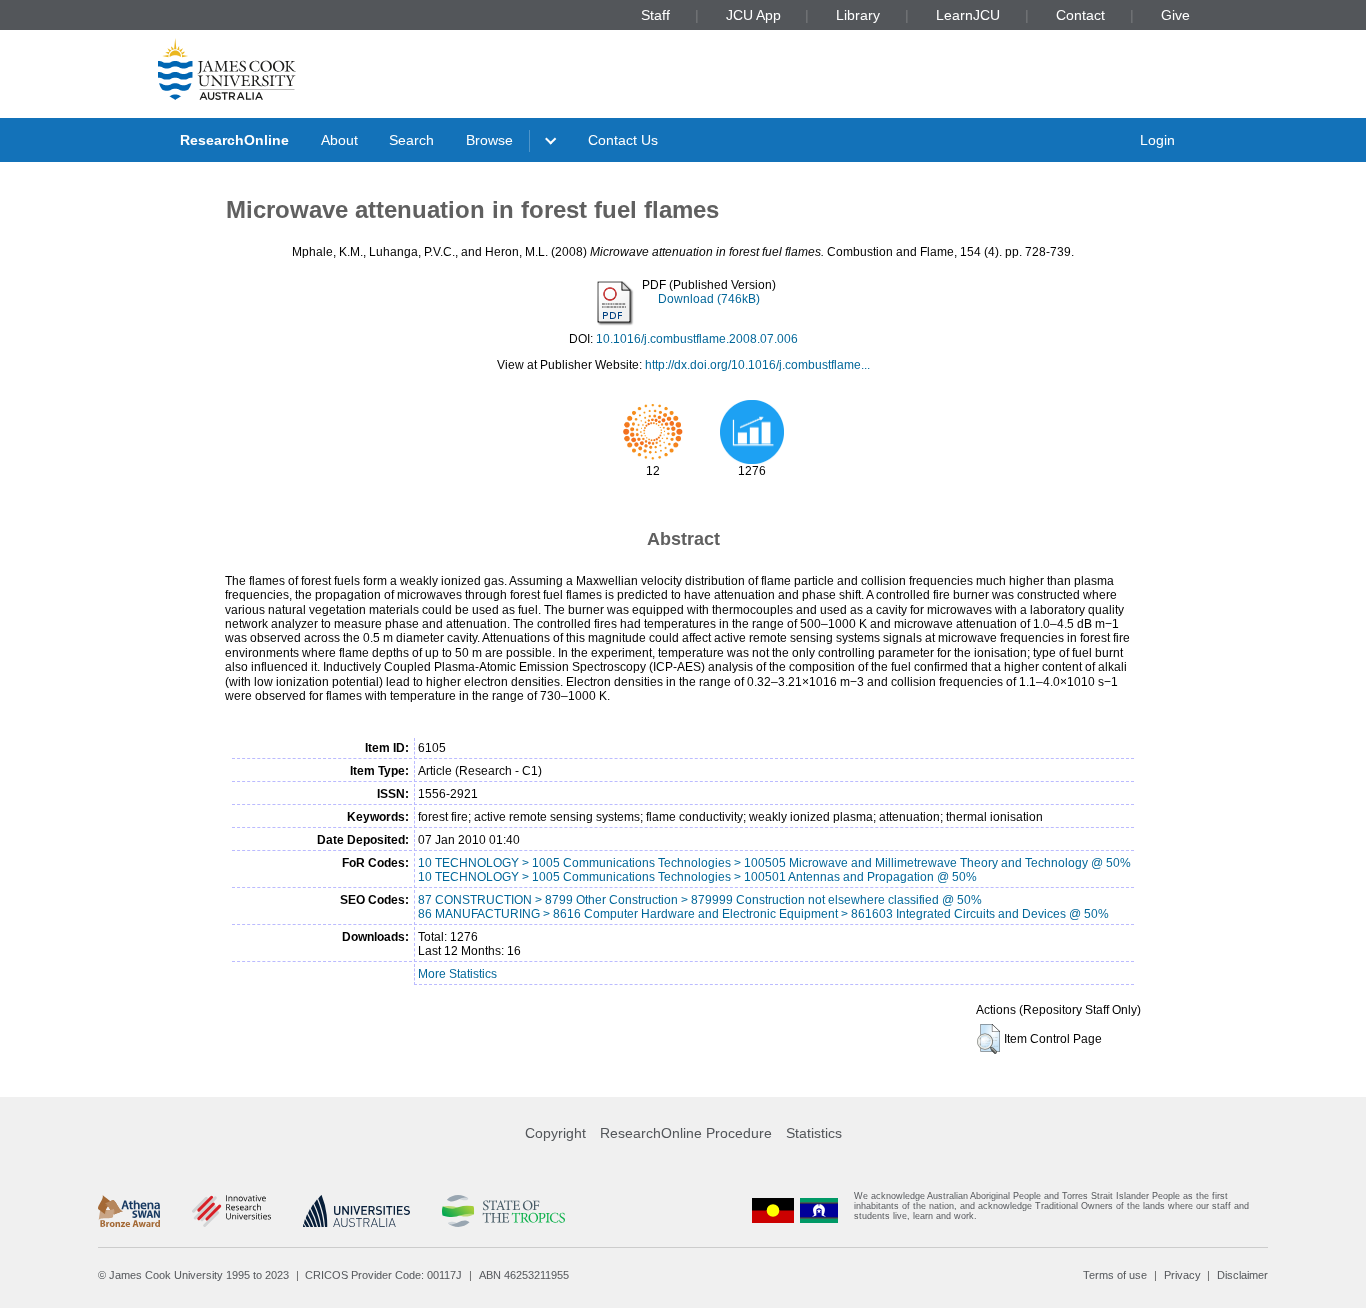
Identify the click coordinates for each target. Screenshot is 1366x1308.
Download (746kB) (709, 299)
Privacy (1182, 1275)
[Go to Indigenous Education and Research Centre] (773, 1210)
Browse (489, 140)
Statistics (814, 1133)
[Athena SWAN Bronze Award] (129, 1211)
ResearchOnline (234, 140)
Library (858, 15)
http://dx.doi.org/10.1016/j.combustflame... (757, 365)
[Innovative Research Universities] (231, 1211)
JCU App (753, 15)
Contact (1080, 15)
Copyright (555, 1133)
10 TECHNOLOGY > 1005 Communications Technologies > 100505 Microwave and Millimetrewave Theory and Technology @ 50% (774, 863)
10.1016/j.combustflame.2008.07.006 (697, 339)
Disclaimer (1242, 1275)
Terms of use (1115, 1275)
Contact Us (623, 140)
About (339, 140)
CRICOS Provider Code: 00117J (383, 1275)
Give (1175, 15)
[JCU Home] (227, 69)
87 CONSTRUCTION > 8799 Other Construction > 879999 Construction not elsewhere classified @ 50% (700, 900)
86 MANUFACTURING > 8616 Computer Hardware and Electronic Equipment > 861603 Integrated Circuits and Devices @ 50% (763, 914)
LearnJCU (968, 15)
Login (1157, 140)
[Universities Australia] (356, 1211)
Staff (655, 15)
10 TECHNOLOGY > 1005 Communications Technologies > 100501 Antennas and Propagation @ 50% (697, 877)
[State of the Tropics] (503, 1211)
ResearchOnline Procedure (686, 1133)
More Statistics (457, 974)
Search (411, 140)
